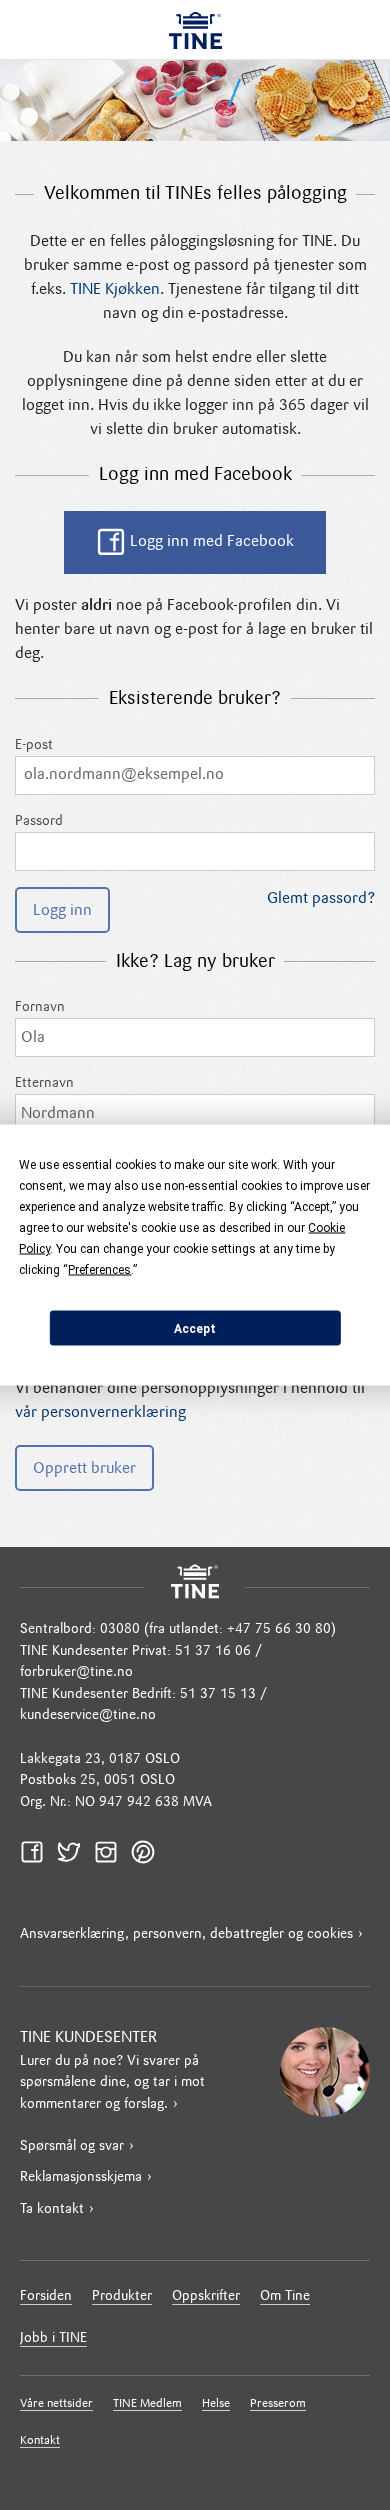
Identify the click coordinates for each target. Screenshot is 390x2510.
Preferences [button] (99, 1270)
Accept (195, 1328)
